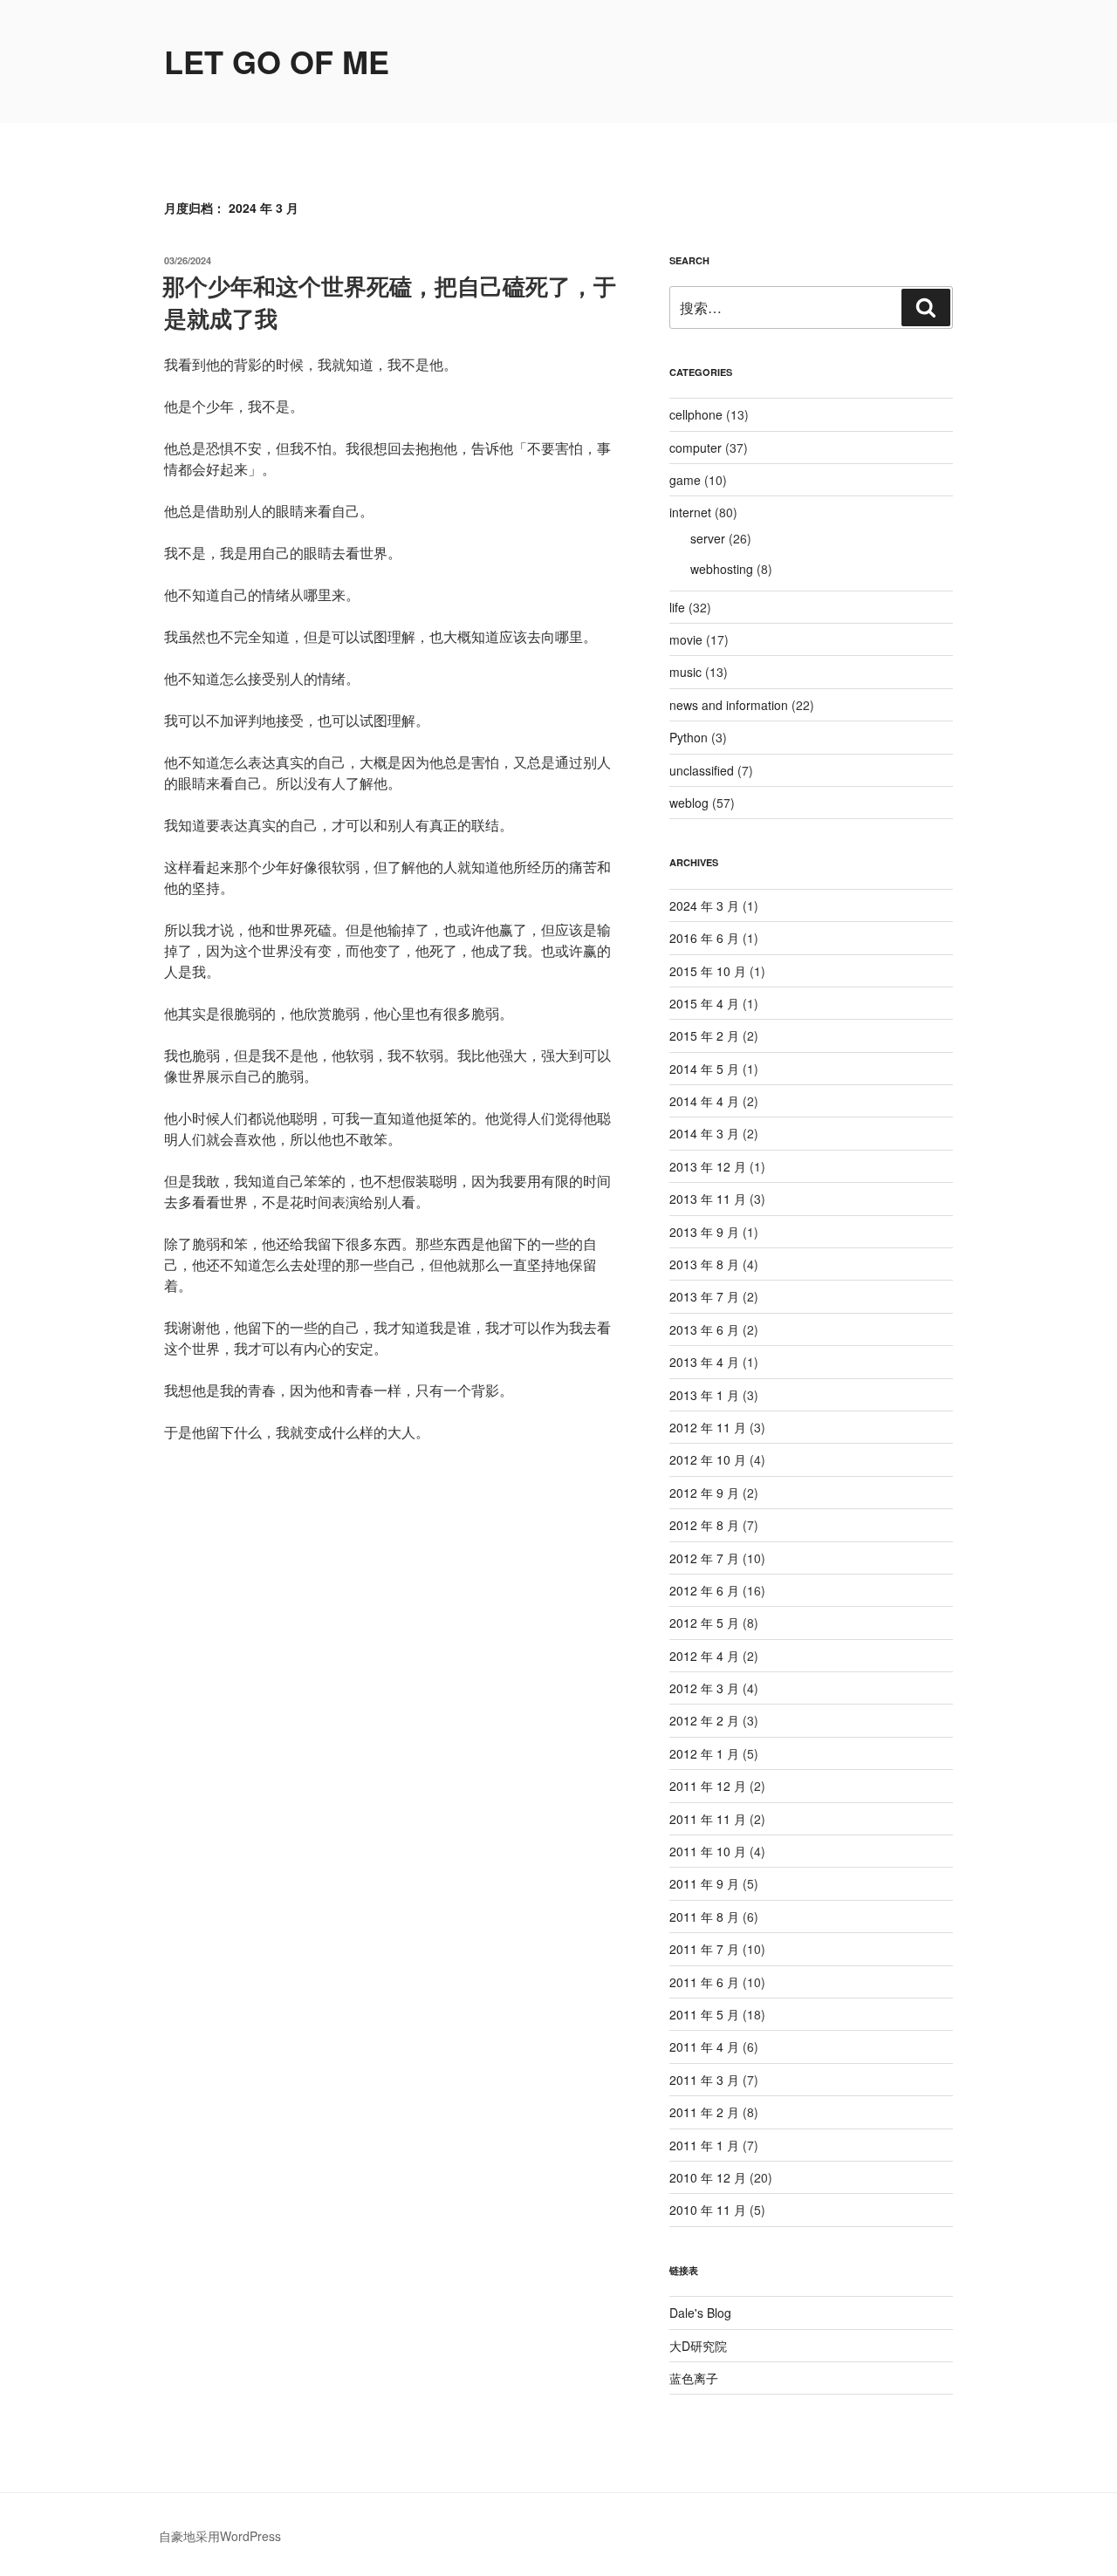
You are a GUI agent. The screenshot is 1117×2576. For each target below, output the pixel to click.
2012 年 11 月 (708, 1427)
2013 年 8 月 (704, 1264)
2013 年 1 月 (704, 1395)
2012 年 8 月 (704, 1525)
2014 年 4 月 (704, 1101)
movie (686, 639)
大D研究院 (698, 2346)
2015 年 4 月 (704, 1003)
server (708, 538)
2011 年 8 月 (704, 1917)
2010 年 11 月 (708, 2210)
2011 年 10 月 (708, 1851)
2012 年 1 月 (704, 1753)
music (685, 672)
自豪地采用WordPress (220, 2536)
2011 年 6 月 (704, 1982)
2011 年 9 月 (704, 1883)
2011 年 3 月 (704, 2080)
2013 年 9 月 (704, 1232)
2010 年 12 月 (708, 2177)
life (677, 607)
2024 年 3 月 (704, 905)
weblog (689, 803)
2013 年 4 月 (704, 1362)
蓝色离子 (694, 2378)
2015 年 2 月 (704, 1035)
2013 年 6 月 (704, 1329)
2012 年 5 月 (704, 1623)
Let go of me (277, 61)
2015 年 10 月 (708, 971)
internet (690, 512)
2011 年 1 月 (704, 2145)
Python (689, 737)
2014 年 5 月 (704, 1069)
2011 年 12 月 (708, 1786)
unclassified (702, 770)
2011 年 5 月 (704, 2014)
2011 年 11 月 (708, 1819)
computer (696, 448)
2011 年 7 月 (704, 1949)
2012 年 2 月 (704, 1720)
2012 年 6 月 (704, 1590)
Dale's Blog (700, 2313)
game (685, 480)
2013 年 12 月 (708, 1166)
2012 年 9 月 (704, 1493)
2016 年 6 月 (704, 938)
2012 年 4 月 (704, 1656)
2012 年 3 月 (704, 1688)
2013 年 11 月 (708, 1199)
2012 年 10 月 (708, 1459)
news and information (729, 705)
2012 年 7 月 (704, 1558)
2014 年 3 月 (704, 1133)
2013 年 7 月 (704, 1296)
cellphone (696, 414)
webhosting (722, 569)
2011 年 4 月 (704, 2046)
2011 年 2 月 (704, 2112)
